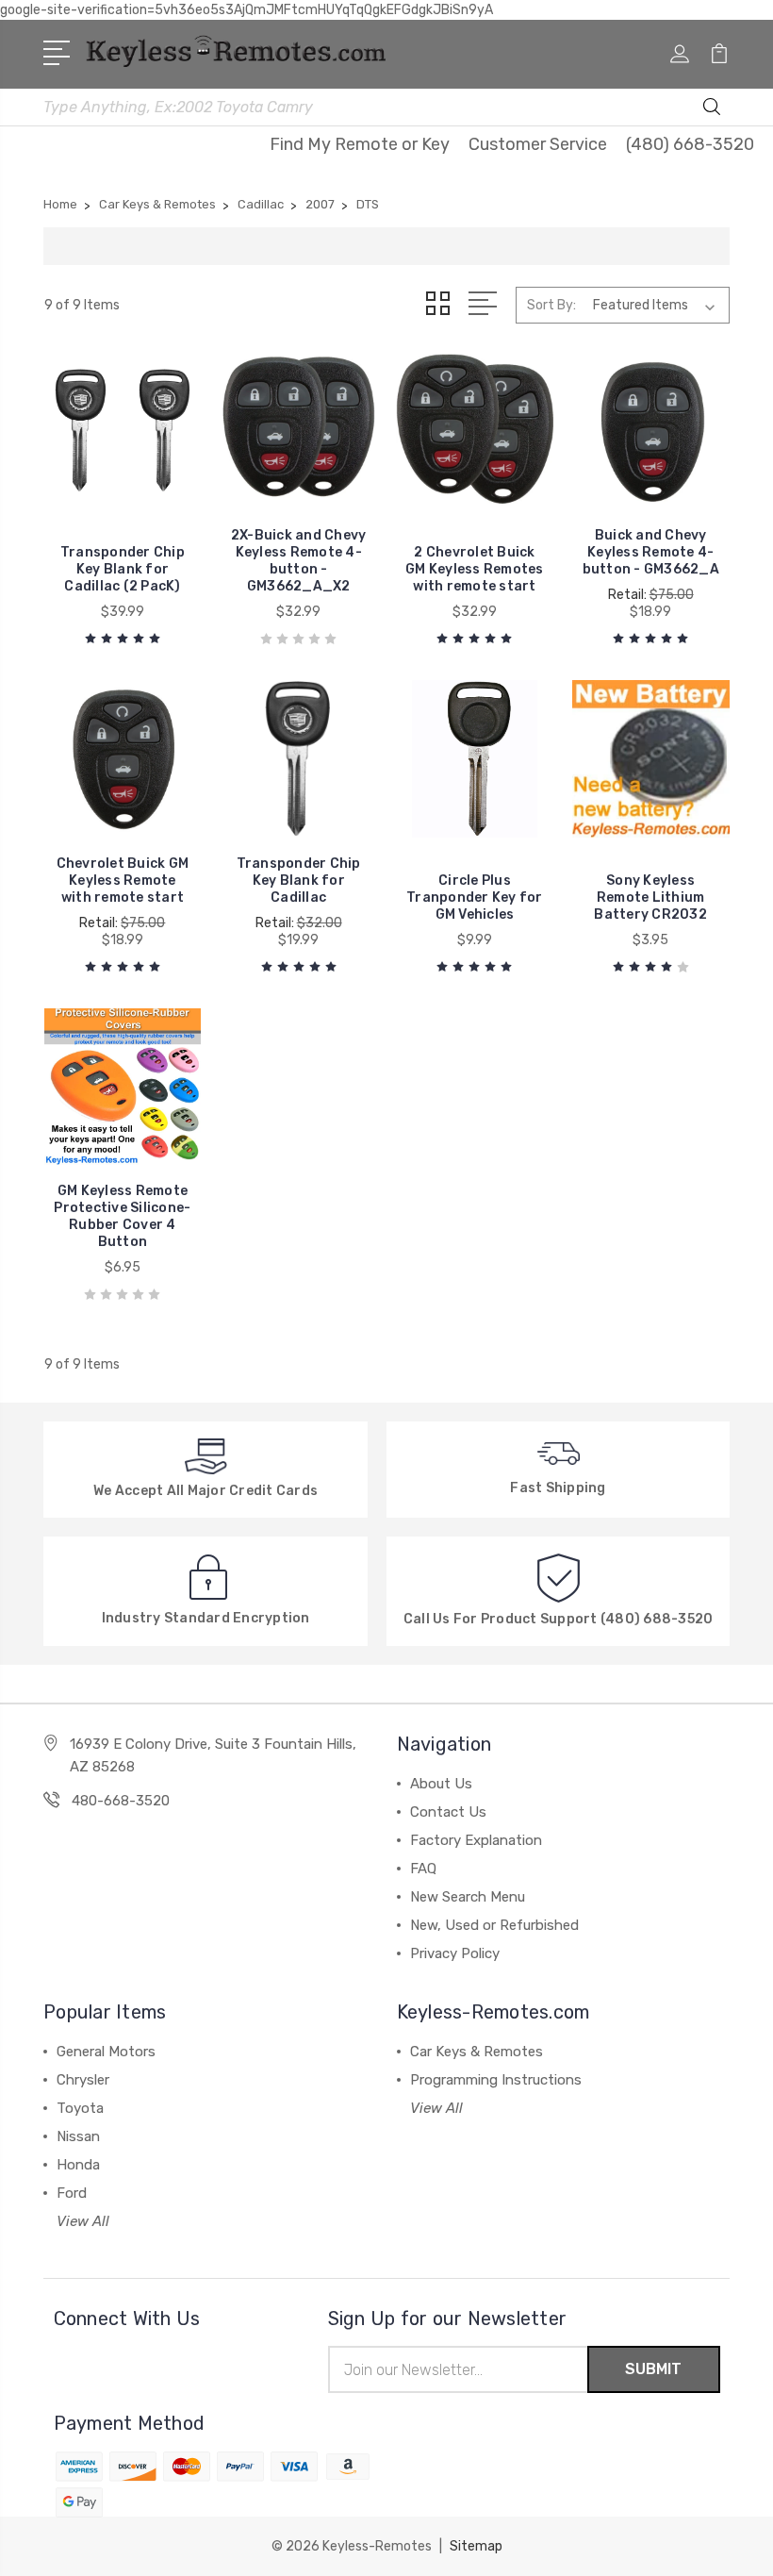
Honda (78, 2165)
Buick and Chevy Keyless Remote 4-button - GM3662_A (651, 552)
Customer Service (538, 144)
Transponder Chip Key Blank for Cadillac (299, 881)
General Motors (106, 2052)
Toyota (80, 2108)
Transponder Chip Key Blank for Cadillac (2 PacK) (123, 569)
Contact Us (448, 1812)
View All (83, 2221)
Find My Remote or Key (360, 144)
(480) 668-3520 (690, 144)
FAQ (423, 1869)
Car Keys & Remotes (477, 2052)
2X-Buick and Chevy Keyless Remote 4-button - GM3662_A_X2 (299, 561)
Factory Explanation (476, 1840)
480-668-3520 (121, 1801)
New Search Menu (468, 1897)
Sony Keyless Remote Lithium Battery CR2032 (650, 897)
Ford (72, 2193)
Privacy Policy (455, 1953)
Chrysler (83, 2080)
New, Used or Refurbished (494, 1925)
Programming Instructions (496, 2080)
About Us (441, 1784)
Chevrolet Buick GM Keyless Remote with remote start (123, 881)
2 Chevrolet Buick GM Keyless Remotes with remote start (475, 569)
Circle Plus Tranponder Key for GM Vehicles (475, 897)
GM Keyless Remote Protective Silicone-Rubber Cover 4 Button (122, 1216)
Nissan (78, 2136)
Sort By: (551, 305)
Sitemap (476, 2546)
